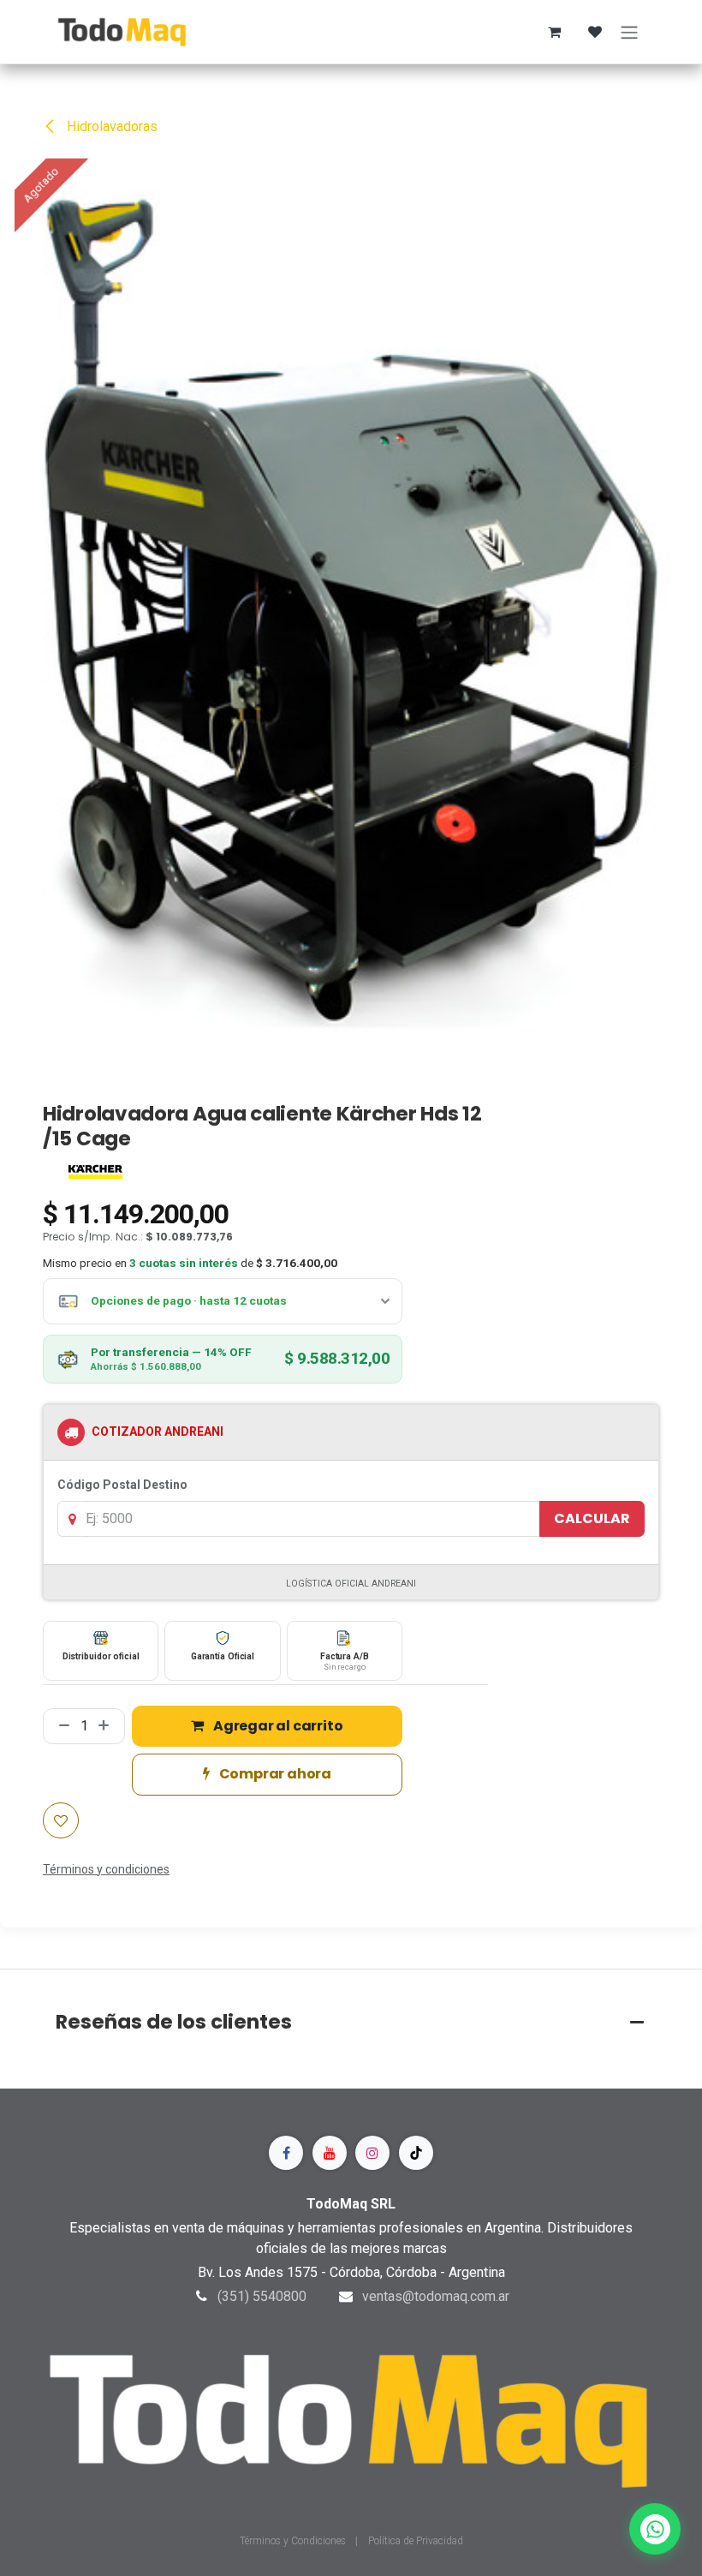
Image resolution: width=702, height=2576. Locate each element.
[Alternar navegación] (629, 32)
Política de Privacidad (416, 2541)
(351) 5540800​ (262, 2296)
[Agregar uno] (107, 1726)
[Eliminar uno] (61, 1726)
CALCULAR (592, 1518)
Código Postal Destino (122, 1485)
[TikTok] (416, 2153)
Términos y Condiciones (294, 2541)
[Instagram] (372, 2153)
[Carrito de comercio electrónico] (554, 32)
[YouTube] (330, 2153)
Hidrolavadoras (110, 126)
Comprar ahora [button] (274, 1774)
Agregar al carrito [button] (277, 1726)
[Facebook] (286, 2153)
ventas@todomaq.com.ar (436, 2296)
